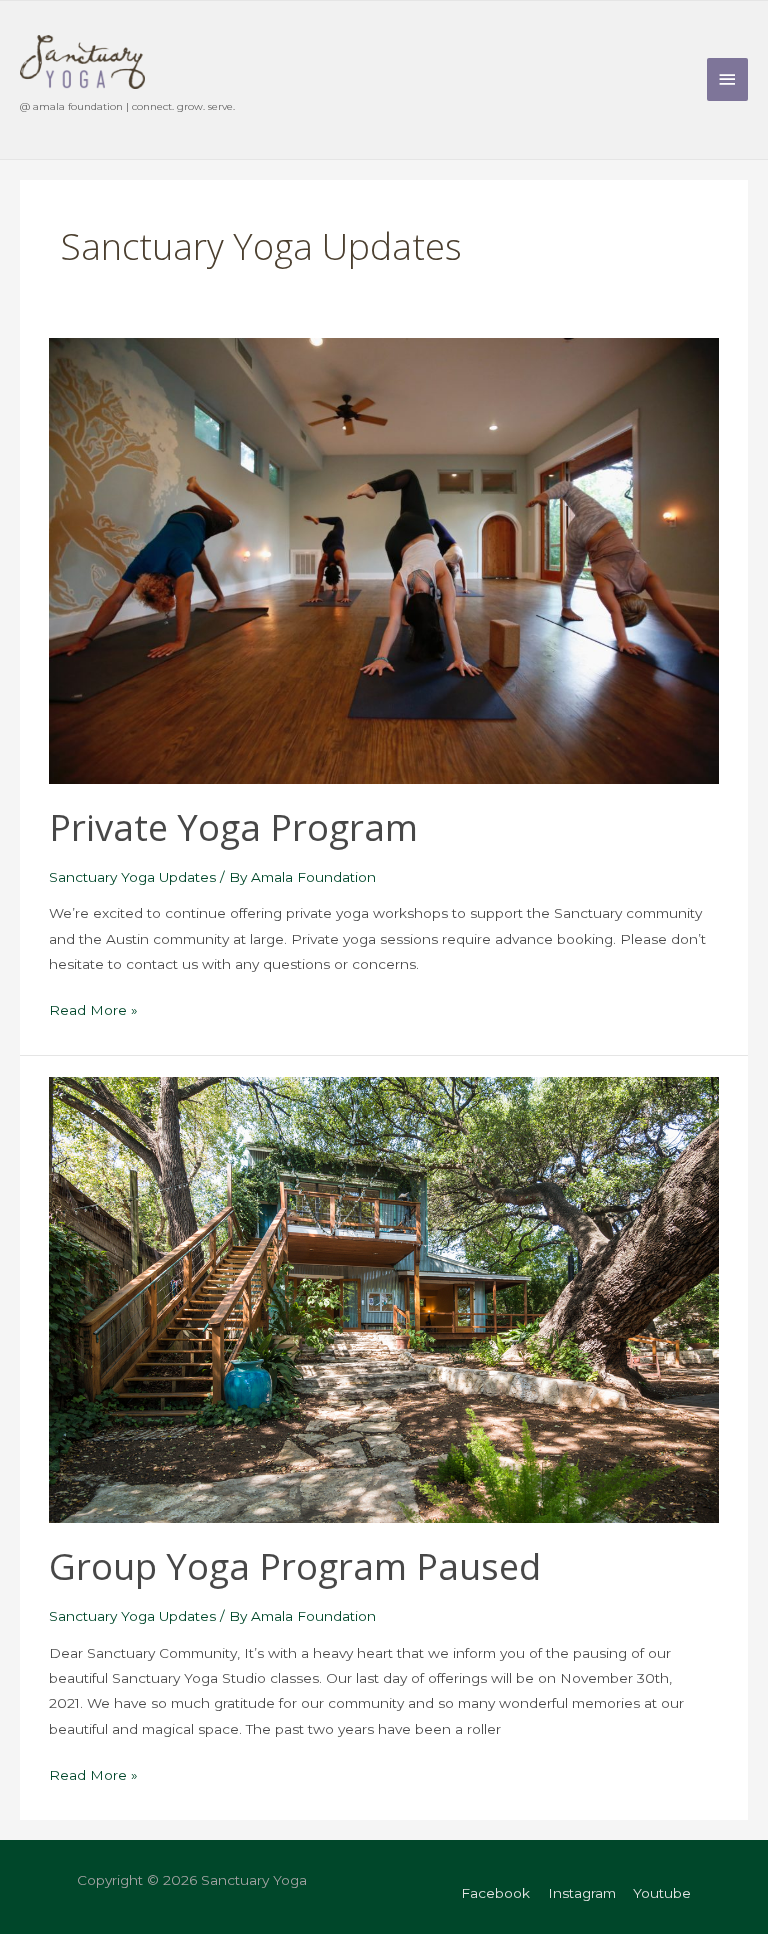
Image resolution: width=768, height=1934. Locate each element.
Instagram (582, 1893)
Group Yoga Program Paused (295, 1566)
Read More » (93, 1012)
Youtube (662, 1893)
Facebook (495, 1893)
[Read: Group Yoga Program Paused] (383, 1299)
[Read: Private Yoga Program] (383, 560)
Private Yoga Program (233, 827)
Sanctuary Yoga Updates (132, 877)
